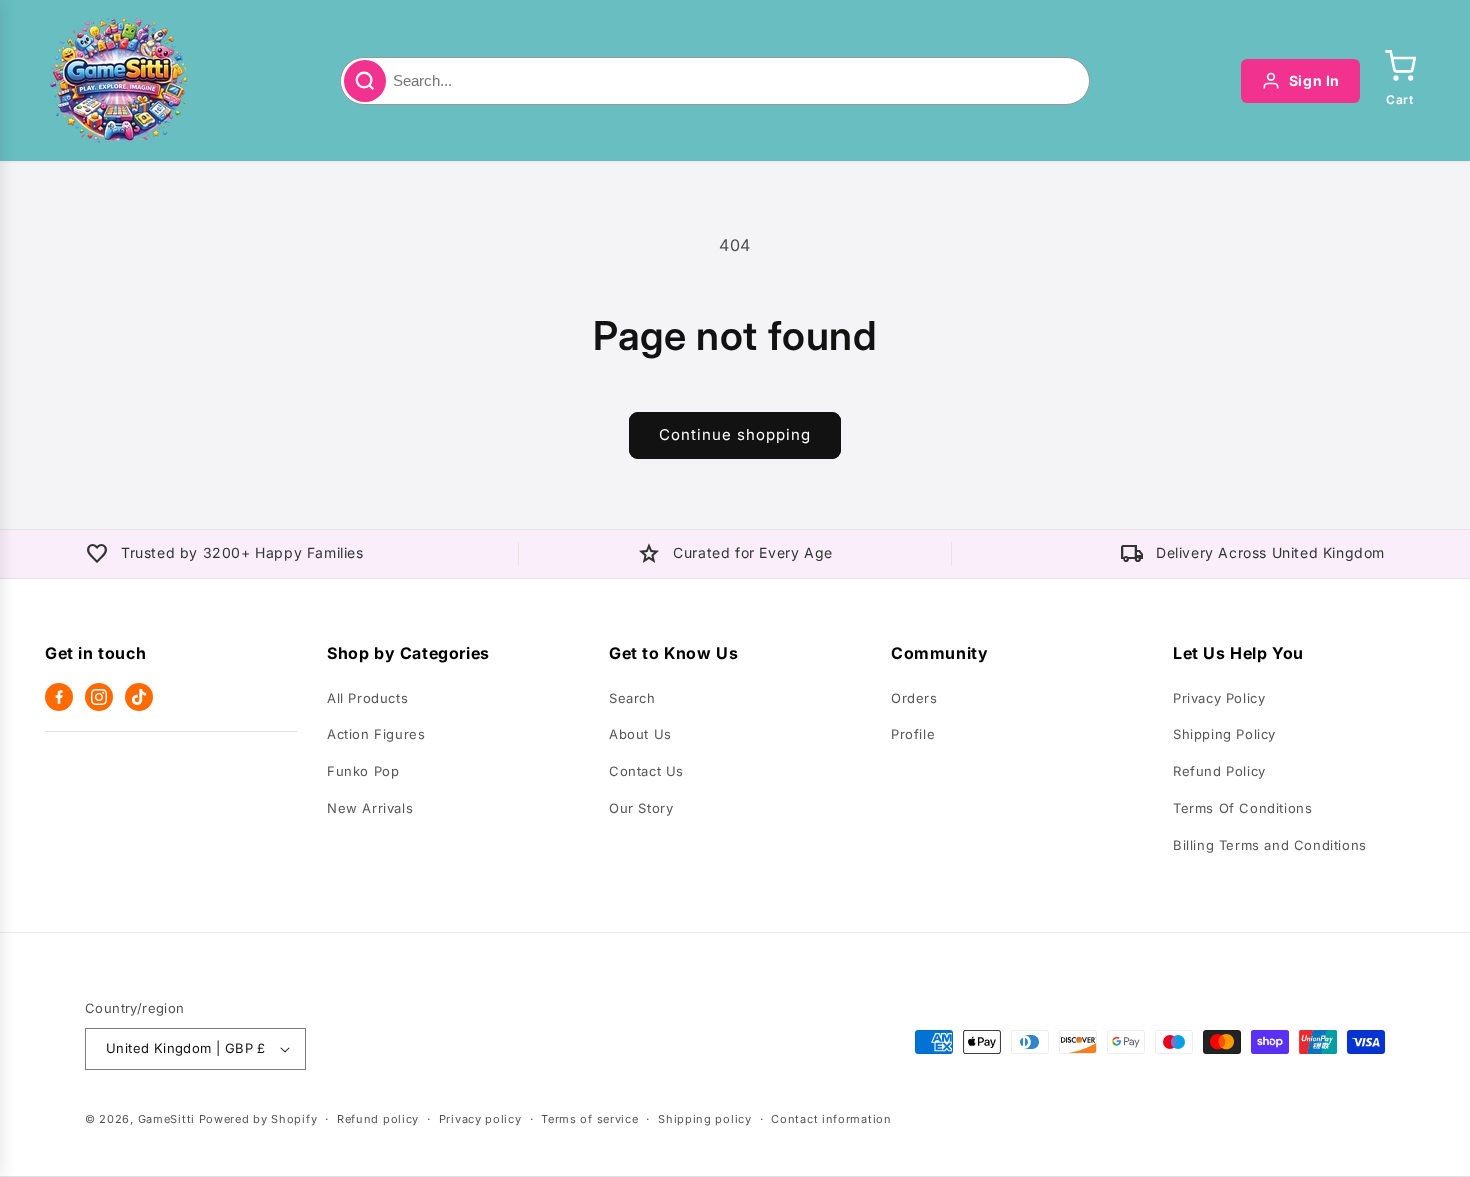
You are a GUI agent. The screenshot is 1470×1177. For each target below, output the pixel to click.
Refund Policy (1219, 771)
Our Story (641, 808)
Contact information (831, 1119)
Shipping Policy (1224, 734)
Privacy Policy (1219, 698)
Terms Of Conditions (1242, 808)
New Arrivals (370, 808)
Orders (914, 698)
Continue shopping (735, 434)
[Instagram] (99, 697)
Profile (913, 734)
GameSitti (166, 1119)
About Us (640, 734)
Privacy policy (480, 1119)
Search (632, 698)
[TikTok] (139, 697)
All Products (367, 698)
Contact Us (646, 771)
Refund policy (378, 1119)
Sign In (1314, 80)
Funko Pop (363, 771)
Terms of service (589, 1119)
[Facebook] (59, 697)
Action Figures (376, 734)
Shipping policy (705, 1119)
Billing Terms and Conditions (1270, 845)
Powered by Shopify (258, 1119)
